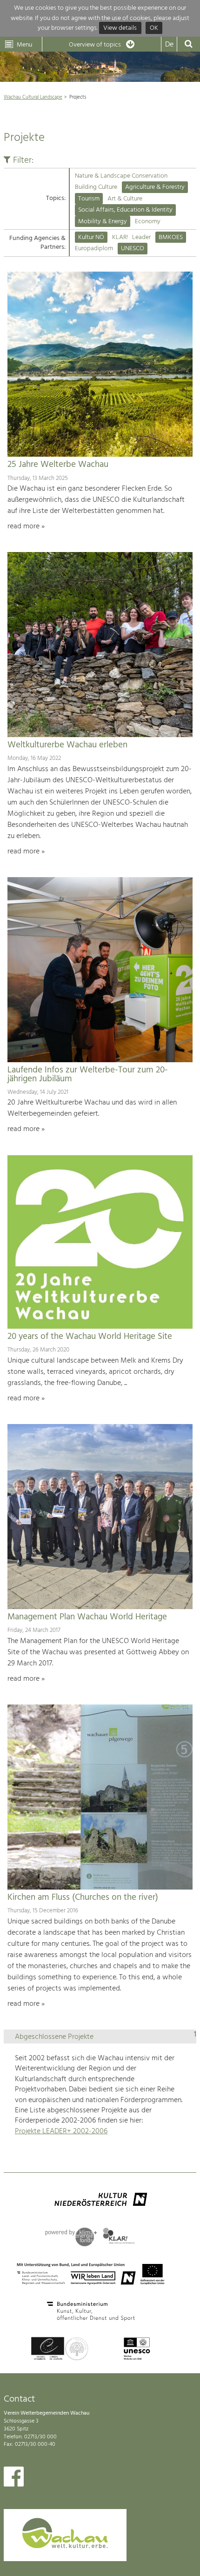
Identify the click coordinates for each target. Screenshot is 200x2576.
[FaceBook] (14, 2479)
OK (154, 28)
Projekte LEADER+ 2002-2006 (61, 2131)
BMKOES (171, 237)
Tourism (89, 199)
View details (120, 28)
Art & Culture (125, 199)
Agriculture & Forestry (155, 187)
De (169, 45)
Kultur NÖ (91, 237)
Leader (141, 237)
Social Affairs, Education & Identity (125, 210)
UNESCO (133, 249)
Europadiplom (94, 249)
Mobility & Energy (103, 222)
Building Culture (96, 187)
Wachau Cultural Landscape (33, 97)
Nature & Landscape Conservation (121, 176)
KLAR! (120, 237)
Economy (148, 222)
